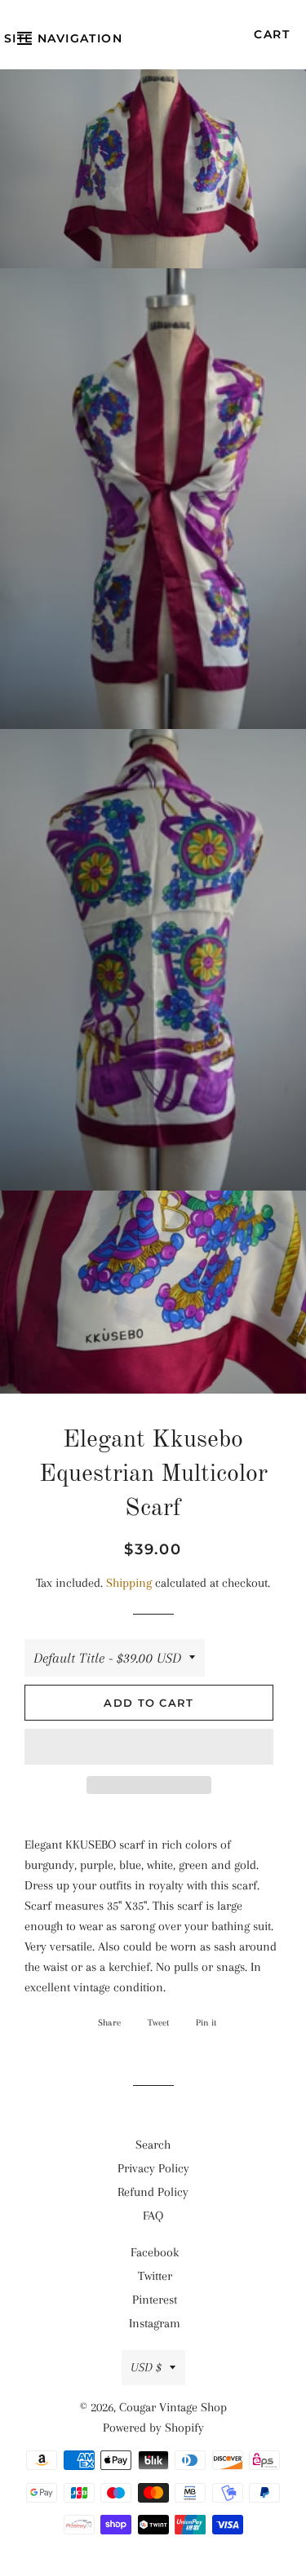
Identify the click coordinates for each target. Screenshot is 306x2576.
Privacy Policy (153, 2168)
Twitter (155, 2276)
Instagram (155, 2323)
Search (153, 2145)
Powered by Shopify (153, 2428)
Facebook (155, 2252)
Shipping (129, 1583)
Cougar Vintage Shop (173, 2407)
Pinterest (155, 2300)
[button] (149, 1747)
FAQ (153, 2216)
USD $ (146, 2367)
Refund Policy (153, 2192)
